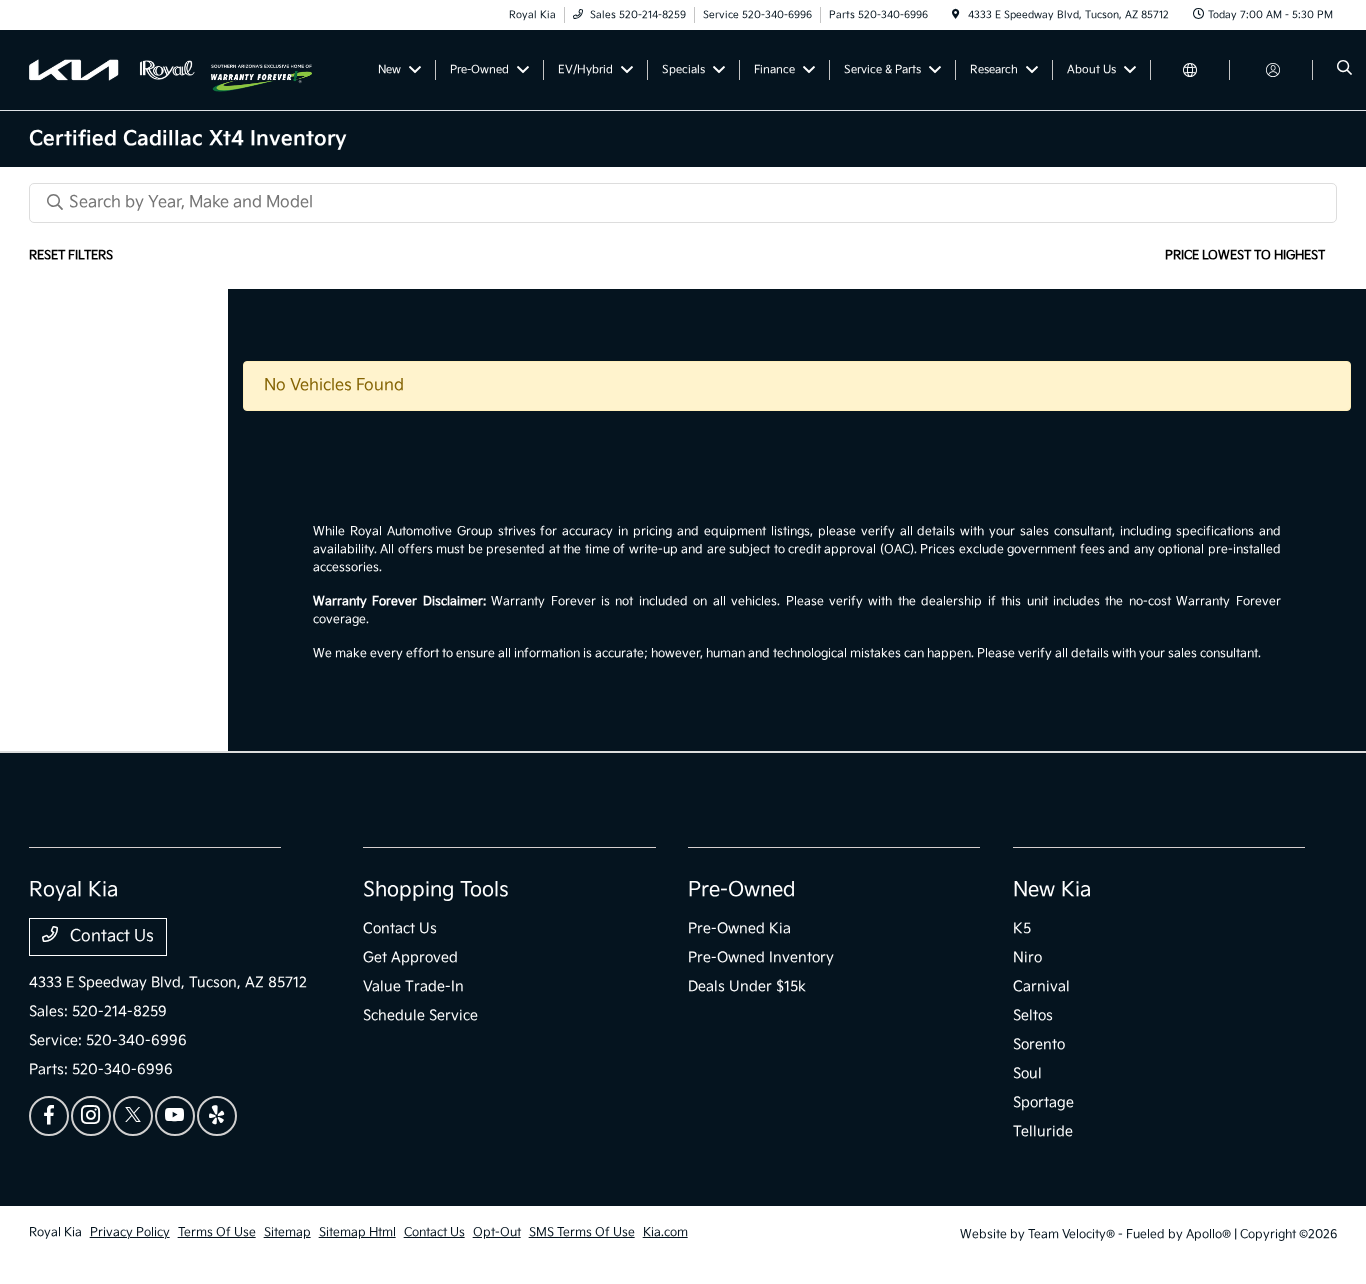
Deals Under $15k (747, 986)
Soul (1027, 1073)
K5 (1022, 928)
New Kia (1052, 890)
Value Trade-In (413, 986)
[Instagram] (91, 1116)
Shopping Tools (436, 890)
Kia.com (665, 1232)
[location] (956, 15)
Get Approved (410, 957)
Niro (1027, 957)
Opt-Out (497, 1232)
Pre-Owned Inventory (761, 957)
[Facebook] (49, 1116)
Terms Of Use (217, 1232)
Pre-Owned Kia (739, 928)
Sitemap (287, 1232)
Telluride (1043, 1131)
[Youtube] (175, 1116)
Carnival (1041, 986)
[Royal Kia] (120, 69)
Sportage (1043, 1102)
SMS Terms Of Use (582, 1232)
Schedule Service (420, 1015)
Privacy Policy (130, 1232)
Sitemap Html (357, 1232)
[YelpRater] (217, 1116)
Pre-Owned (742, 890)
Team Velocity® (1071, 1234)
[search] (1344, 70)
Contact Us (110, 936)
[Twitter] (133, 1116)
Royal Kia (55, 1232)
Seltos (1033, 1015)
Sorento (1039, 1044)
